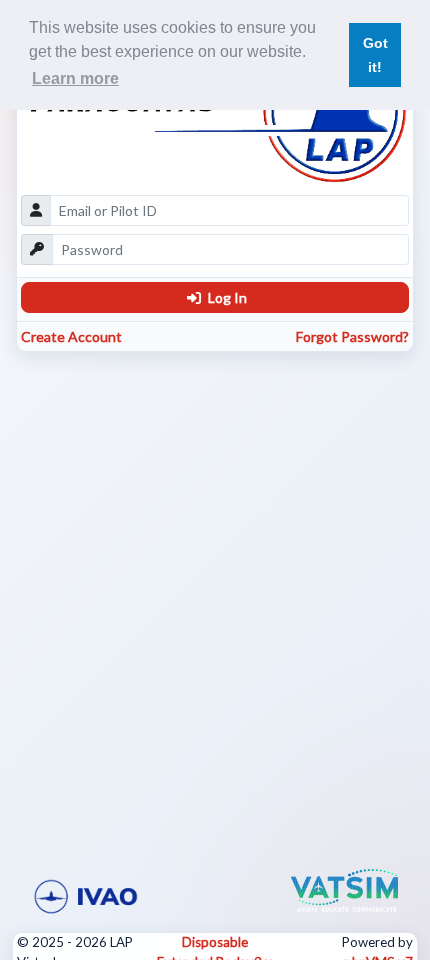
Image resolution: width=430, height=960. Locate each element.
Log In (226, 297)
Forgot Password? (352, 336)
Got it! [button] (375, 55)
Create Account (71, 336)
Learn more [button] (75, 78)
